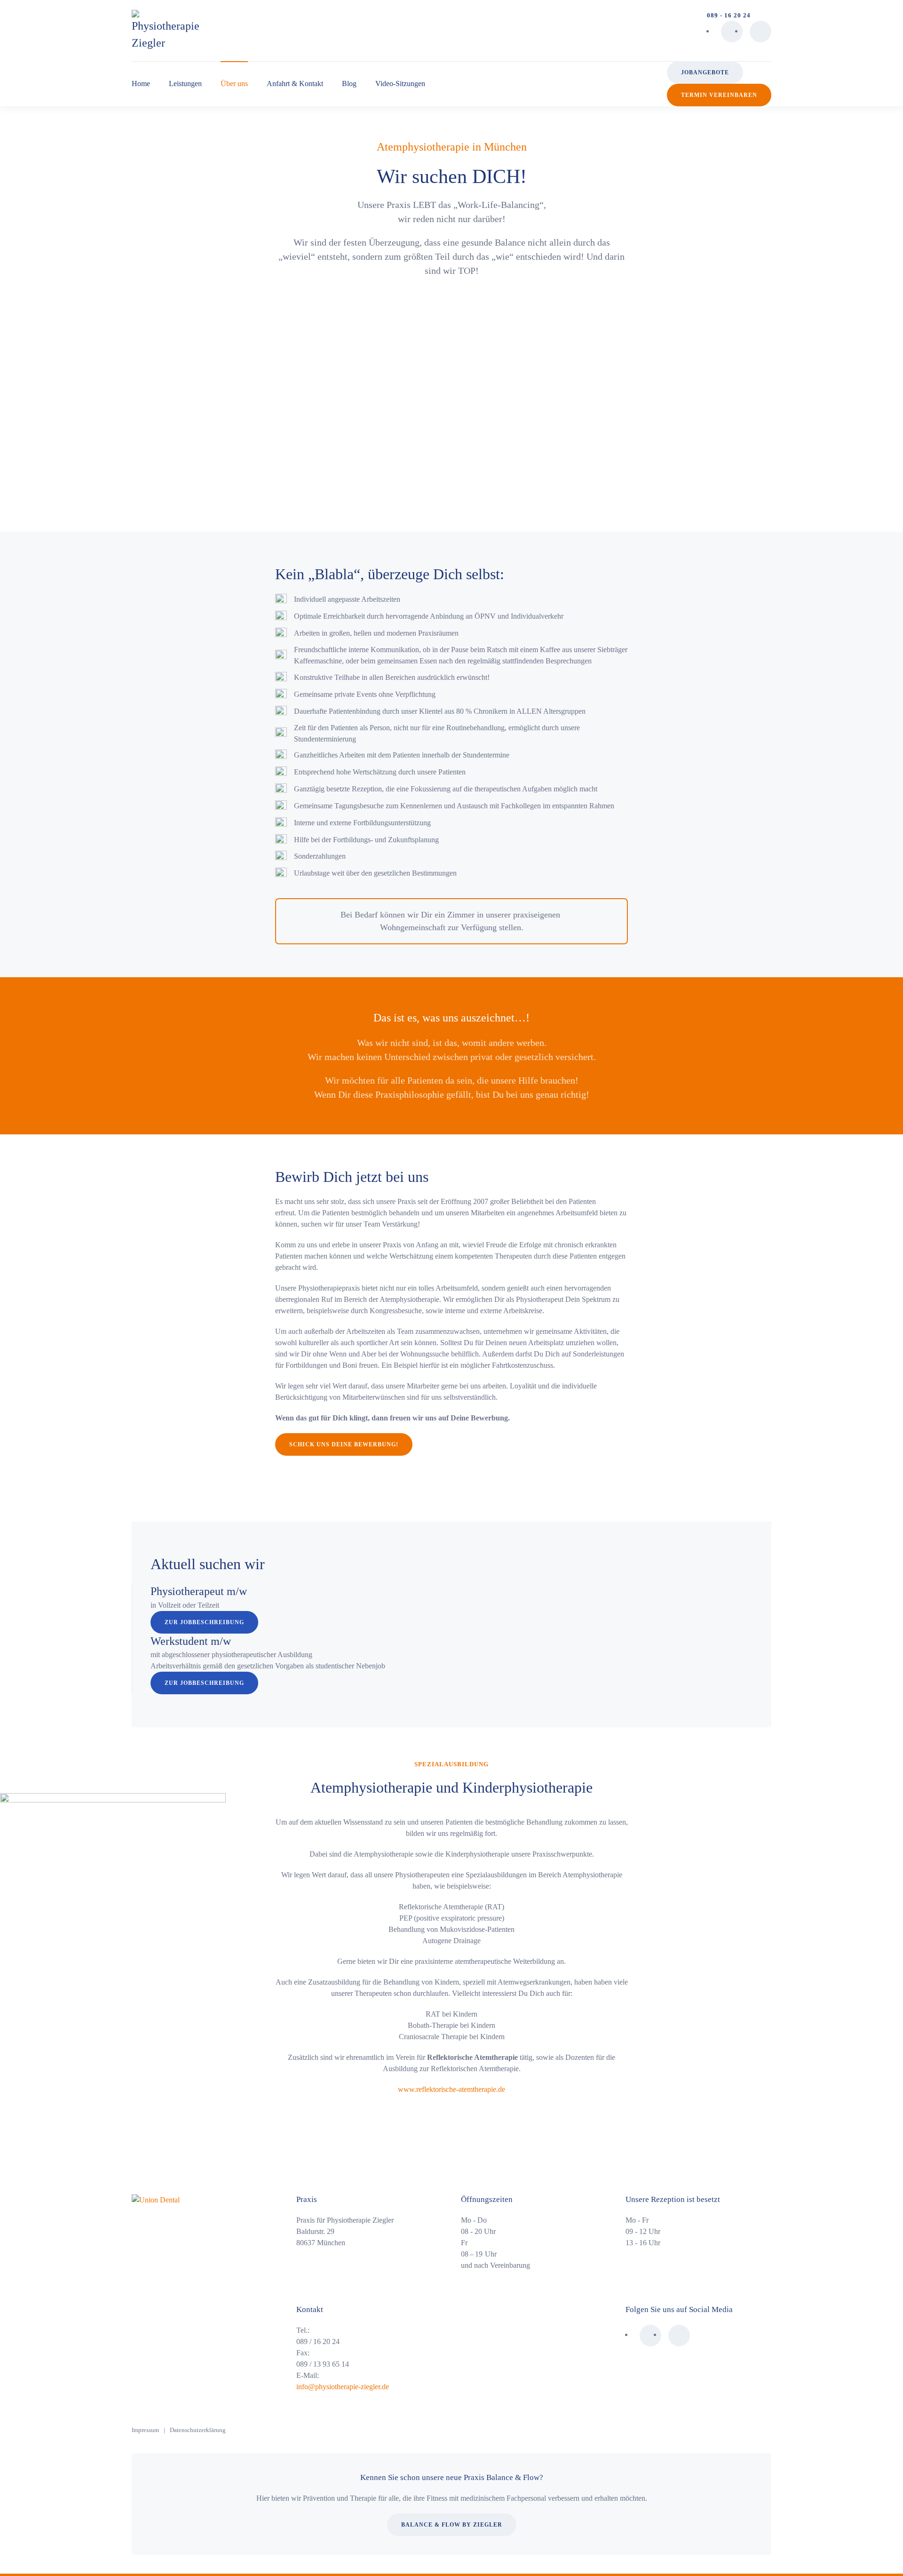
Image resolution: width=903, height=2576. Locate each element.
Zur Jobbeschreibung (204, 1622)
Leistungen (185, 84)
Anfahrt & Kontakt (295, 84)
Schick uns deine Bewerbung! (344, 1444)
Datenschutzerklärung (198, 2430)
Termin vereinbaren (719, 95)
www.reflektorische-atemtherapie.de (451, 2089)
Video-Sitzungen (400, 84)
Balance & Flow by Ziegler (452, 2525)
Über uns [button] (234, 84)
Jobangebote (705, 72)
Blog (349, 84)
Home (141, 84)
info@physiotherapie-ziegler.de (343, 2387)
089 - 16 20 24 (729, 15)
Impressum (145, 2430)
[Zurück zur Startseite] (165, 31)
